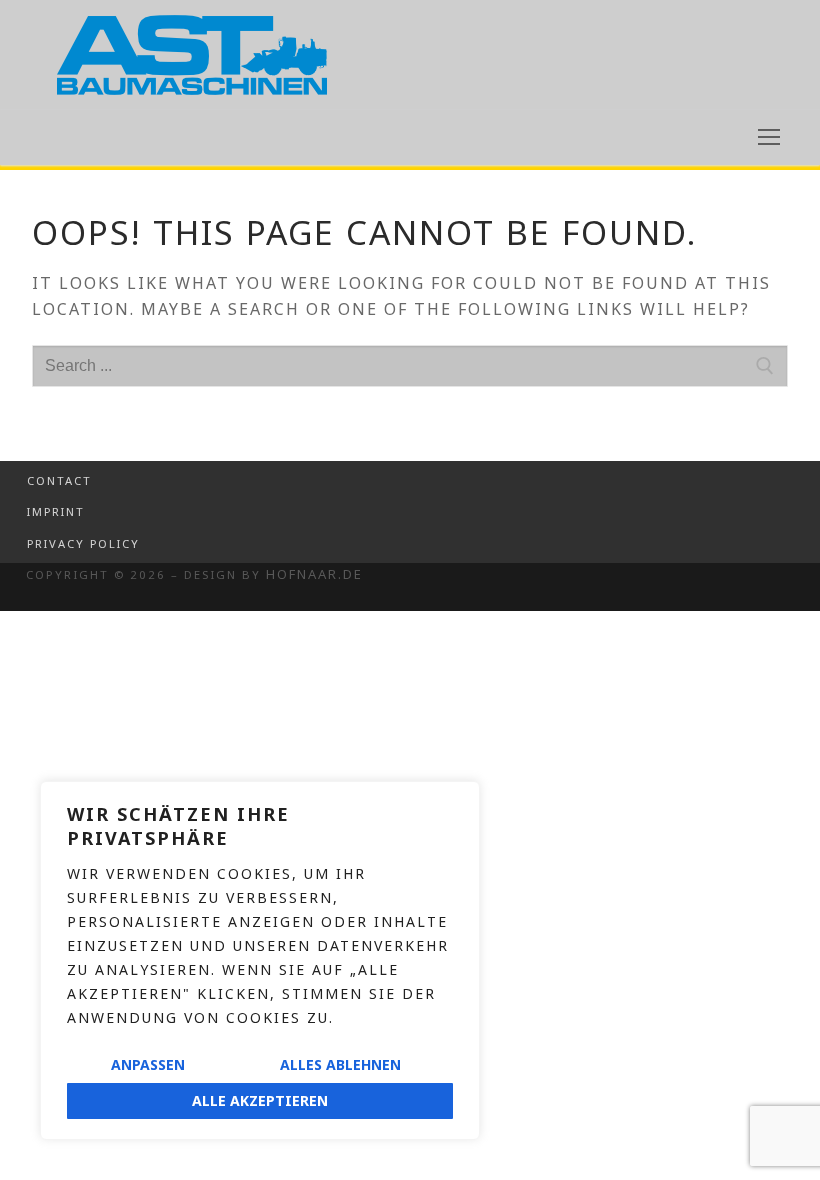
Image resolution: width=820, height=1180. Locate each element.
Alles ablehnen (340, 1064)
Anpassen (148, 1064)
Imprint (56, 511)
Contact (59, 480)
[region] (260, 960)
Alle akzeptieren (260, 1100)
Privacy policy (83, 543)
